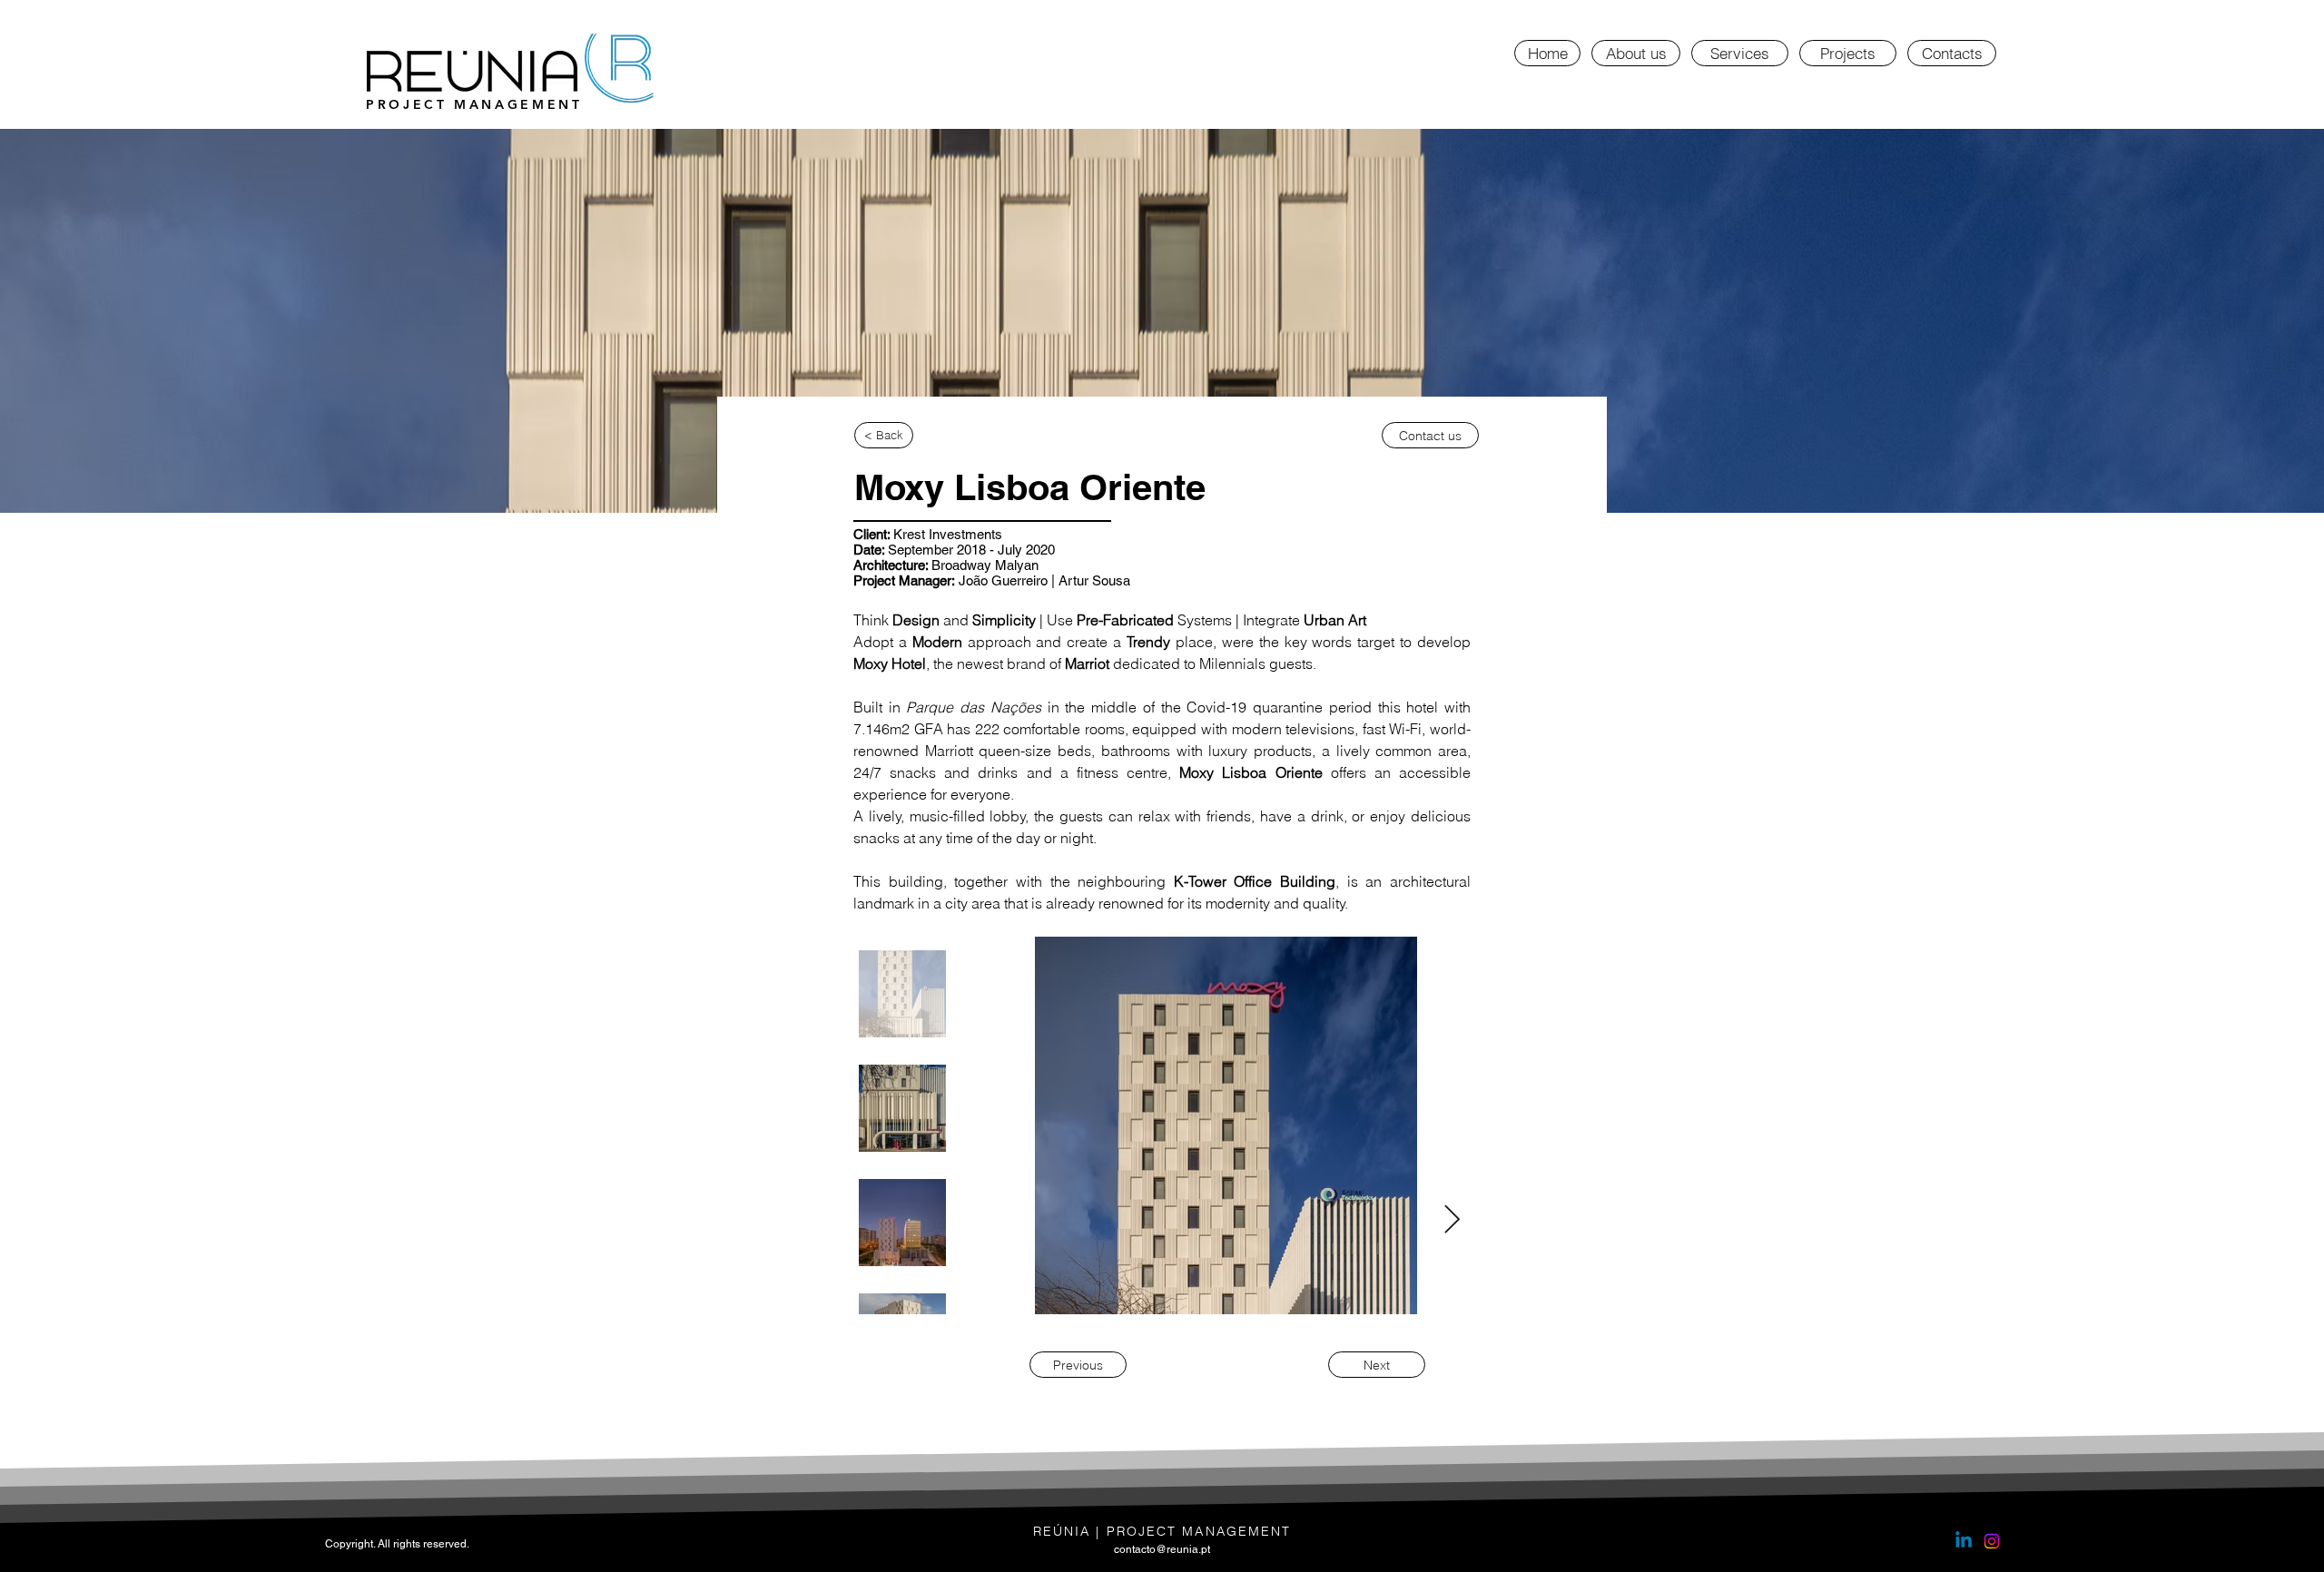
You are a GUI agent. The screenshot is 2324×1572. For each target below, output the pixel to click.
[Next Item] (1452, 1221)
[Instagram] (1992, 1541)
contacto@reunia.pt (1162, 1549)
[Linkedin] (1964, 1541)
